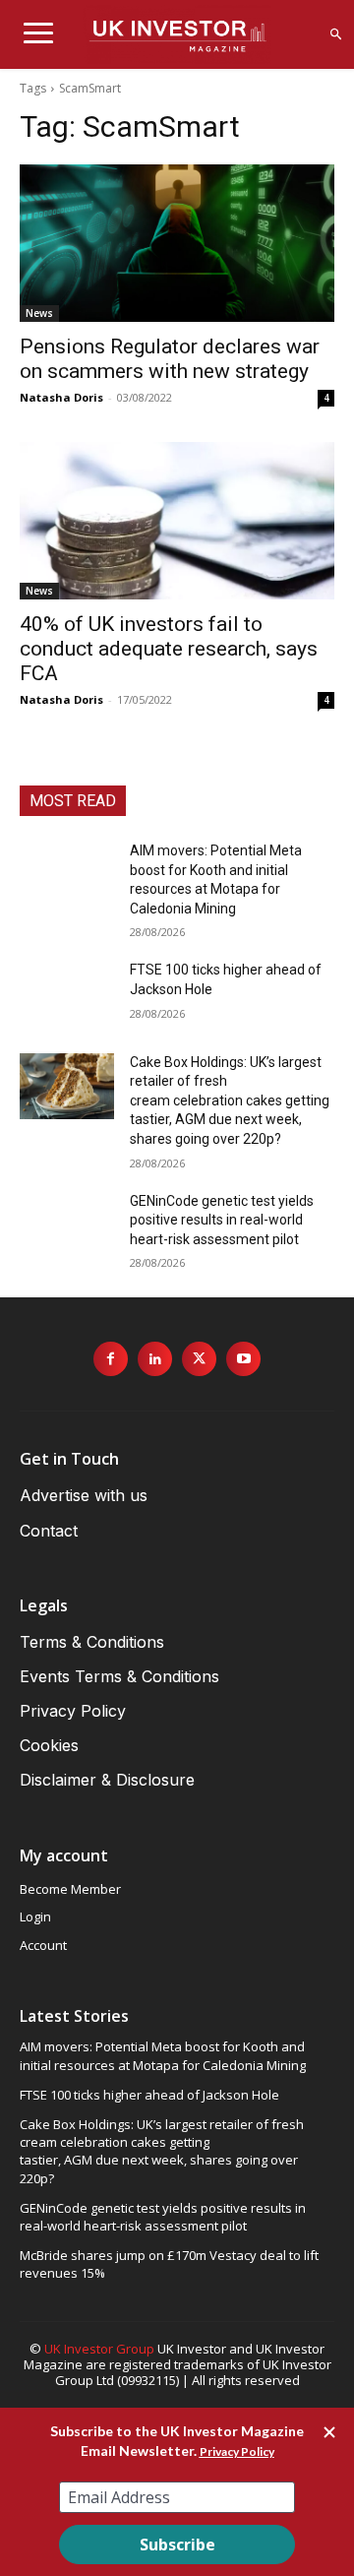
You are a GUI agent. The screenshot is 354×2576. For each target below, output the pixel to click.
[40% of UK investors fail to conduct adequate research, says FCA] (177, 521)
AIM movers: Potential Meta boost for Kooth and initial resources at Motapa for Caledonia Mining (163, 2055)
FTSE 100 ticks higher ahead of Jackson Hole (149, 2095)
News (39, 313)
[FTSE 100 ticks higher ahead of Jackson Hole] (67, 994)
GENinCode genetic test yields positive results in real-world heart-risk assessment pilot (222, 1220)
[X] (199, 1359)
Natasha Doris (61, 397)
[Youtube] (243, 1359)
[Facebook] (111, 1359)
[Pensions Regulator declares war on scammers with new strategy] (177, 243)
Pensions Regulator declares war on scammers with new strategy (170, 359)
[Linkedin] (155, 1359)
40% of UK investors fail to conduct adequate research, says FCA (169, 649)
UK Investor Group (99, 2349)
